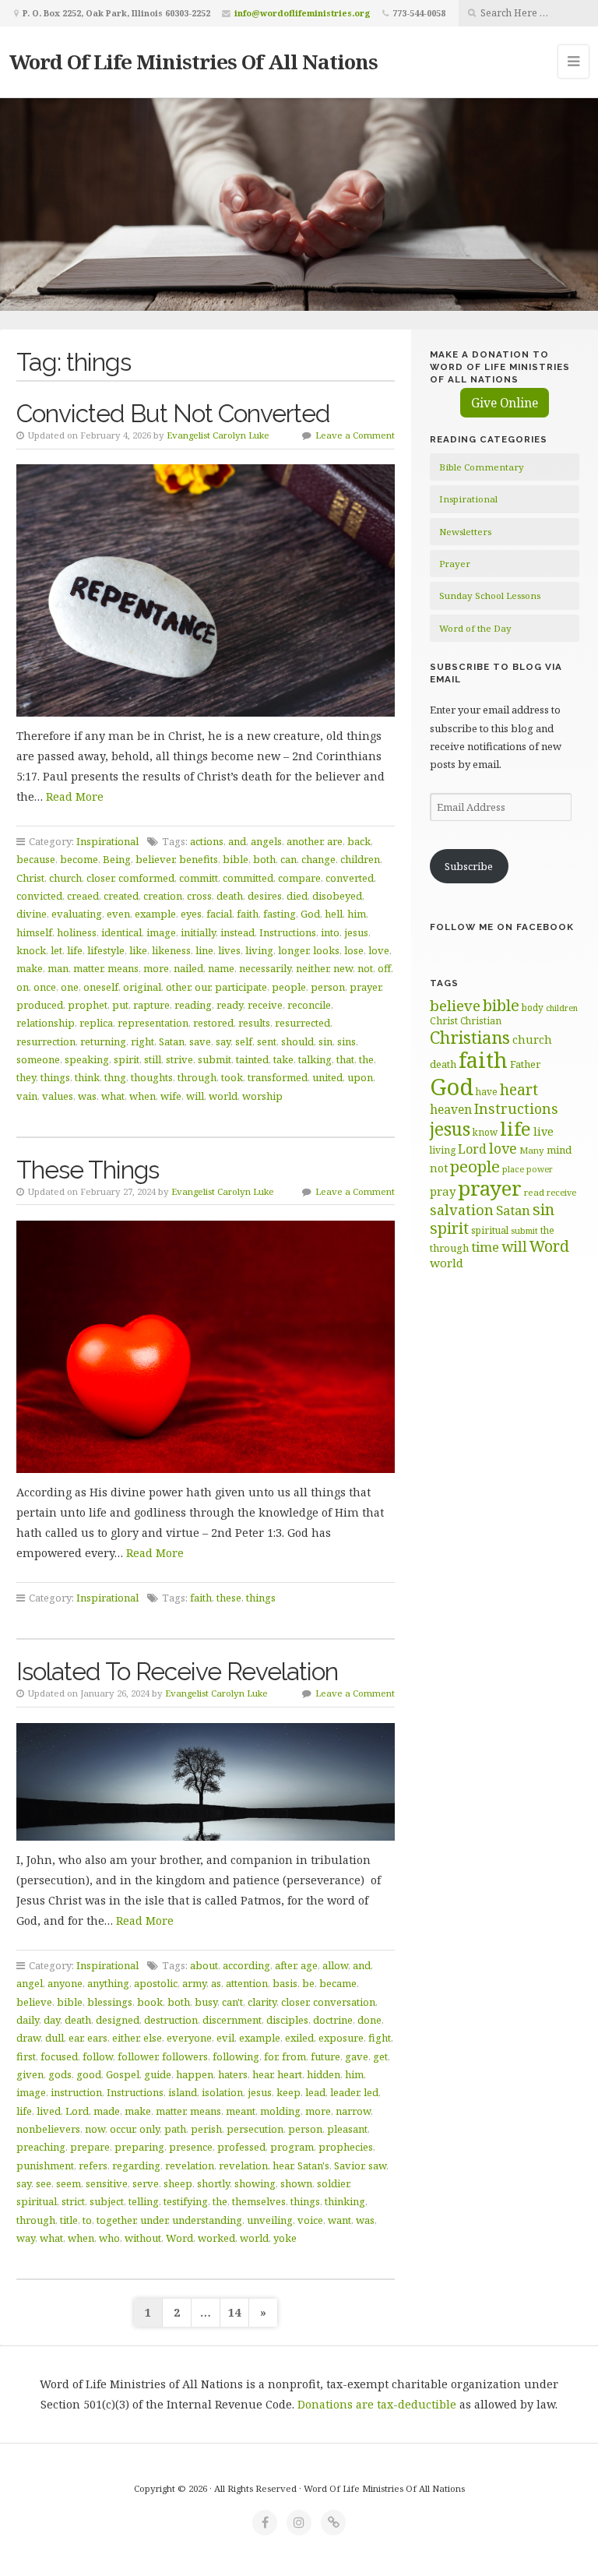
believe (34, 2002)
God (310, 914)
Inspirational (107, 841)
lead (315, 2092)
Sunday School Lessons (490, 596)
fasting (280, 914)
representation (153, 1023)
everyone (189, 2038)
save (200, 1041)
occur (122, 2129)
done (369, 2020)
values (58, 1096)
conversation (344, 2002)
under (154, 2220)
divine (32, 914)
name (221, 968)
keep (288, 2092)
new (343, 968)
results (254, 1023)
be (308, 1983)
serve (146, 2183)
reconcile (309, 1005)
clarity (262, 2002)
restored (213, 1023)
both (264, 859)
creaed (83, 896)
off (384, 968)
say (223, 1041)
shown (296, 2183)
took (232, 1077)
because (36, 859)
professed (241, 2147)
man (58, 968)
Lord (77, 2111)
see (44, 2183)
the (366, 1059)
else (153, 2038)
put (120, 1005)
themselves (259, 2201)
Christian (481, 1020)
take (283, 1059)
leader (345, 2092)
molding (280, 2111)
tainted (252, 1059)
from (294, 2056)
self (244, 1041)
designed (118, 2020)
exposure (341, 2038)
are (335, 841)
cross (199, 896)
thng (115, 1077)
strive (179, 1059)
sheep (178, 2183)
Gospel (123, 2074)
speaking (87, 1059)
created (121, 896)
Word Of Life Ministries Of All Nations (193, 62)
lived (49, 2111)
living (259, 950)
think (87, 1077)
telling (144, 2201)
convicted (39, 896)
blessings (110, 2002)
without (143, 2238)
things (55, 1077)
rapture (151, 1005)
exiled (299, 2038)
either (125, 2038)
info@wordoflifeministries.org (303, 13)
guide (158, 2074)
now (95, 2129)
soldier (333, 2183)
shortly (213, 2183)
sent (267, 1041)
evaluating (77, 914)
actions (207, 841)
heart (290, 2074)
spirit (127, 1059)
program (292, 2147)
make (30, 968)
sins (346, 1041)
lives (229, 950)
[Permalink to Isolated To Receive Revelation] (206, 1782)
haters (233, 2074)
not (365, 968)
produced (40, 1005)
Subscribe (469, 866)
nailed (188, 968)
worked (216, 2238)
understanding (207, 2220)
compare (299, 878)
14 (234, 2312)
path (175, 2129)
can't (232, 2002)
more (156, 968)
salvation (462, 1210)
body (533, 1007)
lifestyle (106, 950)
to (87, 2220)
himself (34, 932)
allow (335, 1965)
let (56, 950)
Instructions (288, 932)
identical (121, 932)
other (178, 987)
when (142, 1096)
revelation (190, 2165)
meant (241, 2111)
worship (262, 1096)
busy (206, 2002)
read (534, 1192)
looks (326, 950)
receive (265, 1005)
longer (293, 950)
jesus (356, 932)
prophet (88, 1005)
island (183, 2092)
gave (357, 2056)
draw (28, 2038)
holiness (77, 932)
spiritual (37, 2201)
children (360, 859)
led (371, 2092)
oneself (101, 987)
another (304, 841)
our (202, 987)
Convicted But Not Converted (173, 413)
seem (69, 2183)
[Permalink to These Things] (206, 1347)
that (345, 1059)
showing (255, 2183)
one (70, 987)
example (155, 914)
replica (96, 1023)
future (325, 2056)
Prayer (455, 564)
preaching (41, 2147)
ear (76, 2038)
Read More (75, 796)
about (204, 1965)
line (204, 950)
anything (108, 1983)
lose (354, 950)
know (485, 1132)
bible (236, 859)
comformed (146, 878)
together (116, 2220)
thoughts (152, 1077)
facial (219, 914)
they (26, 1077)
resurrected (303, 1023)
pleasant (347, 2129)
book (150, 2002)
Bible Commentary (482, 467)
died (297, 896)
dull (55, 2038)
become (79, 859)
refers (93, 2165)
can (288, 859)
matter (88, 968)
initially (198, 932)
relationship (46, 1023)
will (195, 1096)
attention (247, 1983)
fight (380, 2038)
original (142, 987)
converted (350, 878)
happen (195, 2074)
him (357, 914)
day (52, 2020)
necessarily (265, 968)
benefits (199, 859)
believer (155, 859)
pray (443, 1191)
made (107, 2111)
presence (191, 2147)
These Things (88, 1170)
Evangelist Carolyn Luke (218, 435)
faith (248, 914)
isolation (222, 2092)
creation (163, 896)
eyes (191, 914)
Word (179, 2238)
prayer (365, 987)
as (216, 1983)
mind (559, 1150)
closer (100, 878)
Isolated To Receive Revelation (177, 1671)
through (197, 1077)
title (69, 2220)
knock (31, 950)
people (289, 987)
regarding (136, 2165)
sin (325, 1041)
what (113, 1096)
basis (285, 1983)
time (485, 1247)
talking (315, 1059)
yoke (285, 2238)
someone (38, 1059)
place (513, 1169)
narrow (353, 2111)
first (26, 2056)
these (229, 1598)
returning (103, 1041)
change (318, 859)
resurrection (46, 1041)
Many (532, 1150)
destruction (171, 2020)
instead (237, 932)
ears (97, 2038)
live (543, 1131)
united (327, 1077)
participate (241, 987)
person (328, 987)
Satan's (313, 2165)
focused (59, 2056)
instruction (76, 2092)
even (118, 914)
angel (30, 1983)
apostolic (156, 1983)
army (194, 1983)
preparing (139, 2147)
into (330, 932)
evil (225, 2038)
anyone (65, 1983)
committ (199, 878)
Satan (172, 1041)
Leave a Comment (355, 435)
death (230, 896)
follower (137, 2056)
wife (171, 1096)
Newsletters (465, 532)
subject (107, 2201)
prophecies (346, 2147)
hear (262, 2074)
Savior (349, 2165)
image (161, 932)
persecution (255, 2129)
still (153, 1059)
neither (312, 968)
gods (60, 2074)
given (30, 2074)
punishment (45, 2165)
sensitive (107, 2183)
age (309, 1965)
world (223, 1096)
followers (185, 2056)
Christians (470, 1037)
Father (525, 1064)
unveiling (270, 2220)
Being (117, 859)
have (487, 1091)
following (236, 2056)
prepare (90, 2147)
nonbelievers (48, 2129)
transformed (278, 1077)
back (359, 841)
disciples (287, 2020)
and (237, 841)
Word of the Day (475, 628)
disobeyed (337, 896)
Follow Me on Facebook (502, 927)
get (380, 2056)
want (339, 2220)
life (75, 950)
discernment (232, 2020)
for (271, 2056)
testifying (186, 2201)
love (379, 950)
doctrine (333, 2020)
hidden (324, 2074)
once (45, 987)
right (142, 1041)
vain (27, 1096)
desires (265, 896)
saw (377, 2165)
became (338, 1983)
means (123, 968)
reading (193, 1005)
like (138, 950)
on (23, 987)
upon (360, 1077)
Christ (30, 878)
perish (206, 2129)
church (65, 878)
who (109, 2238)
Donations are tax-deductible (377, 2404)
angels (266, 841)
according (246, 1965)
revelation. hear (256, 2165)
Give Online (505, 403)
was (87, 1096)
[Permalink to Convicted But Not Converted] (206, 590)
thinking (345, 2201)
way (26, 2238)
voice (310, 2220)
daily (28, 2020)
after (285, 1965)
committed (248, 878)
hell (334, 914)
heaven (451, 1109)
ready (230, 1005)
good (89, 2074)
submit (215, 1059)
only (149, 2129)
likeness (171, 950)
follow (98, 2056)
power (540, 1169)
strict (73, 2201)
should (297, 1041)
